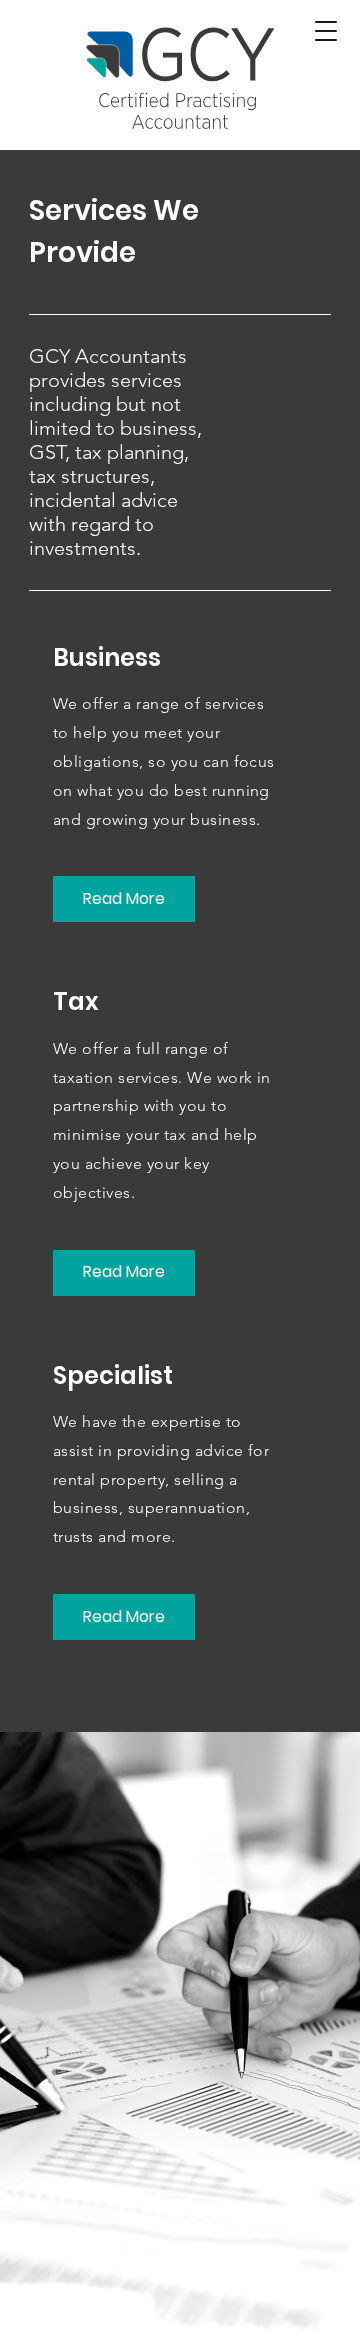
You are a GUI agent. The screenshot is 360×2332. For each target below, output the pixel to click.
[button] (326, 31)
